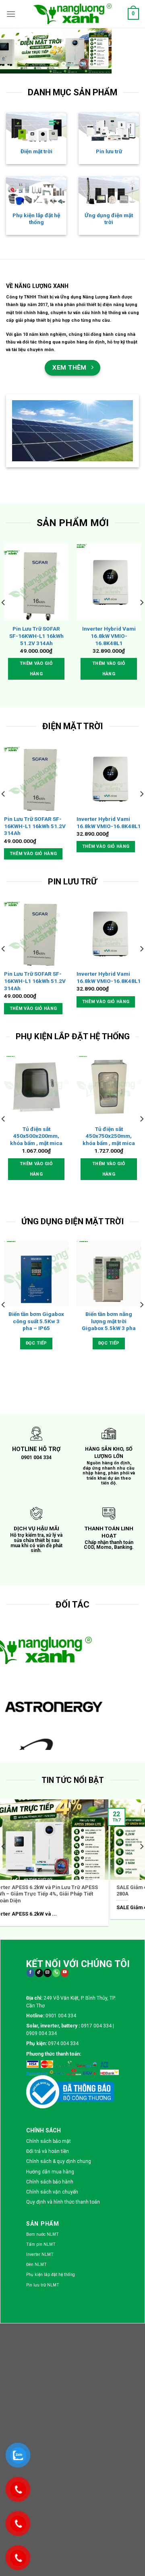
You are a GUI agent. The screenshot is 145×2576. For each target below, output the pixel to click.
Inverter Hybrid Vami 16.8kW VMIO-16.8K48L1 (109, 636)
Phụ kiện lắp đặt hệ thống (36, 219)
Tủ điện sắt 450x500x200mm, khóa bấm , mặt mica (36, 1136)
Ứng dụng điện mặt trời (109, 219)
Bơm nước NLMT (42, 2234)
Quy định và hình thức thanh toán (63, 2202)
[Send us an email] (47, 1973)
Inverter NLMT (40, 2254)
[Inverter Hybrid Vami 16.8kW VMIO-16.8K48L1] (109, 582)
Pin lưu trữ (109, 151)
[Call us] (56, 1973)
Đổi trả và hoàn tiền (48, 2151)
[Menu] (11, 14)
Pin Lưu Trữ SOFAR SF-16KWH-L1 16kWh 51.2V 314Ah (36, 636)
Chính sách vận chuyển (52, 2192)
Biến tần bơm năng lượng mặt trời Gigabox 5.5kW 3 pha (109, 1321)
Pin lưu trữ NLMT (43, 2285)
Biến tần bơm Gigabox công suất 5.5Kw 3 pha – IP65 (36, 1321)
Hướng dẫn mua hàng (50, 2172)
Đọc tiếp (36, 1343)
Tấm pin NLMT (41, 2244)
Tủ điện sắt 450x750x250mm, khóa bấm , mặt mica (109, 1136)
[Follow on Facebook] (30, 1973)
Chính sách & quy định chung (59, 2161)
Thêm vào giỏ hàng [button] (36, 669)
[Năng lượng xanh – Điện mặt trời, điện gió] (72, 14)
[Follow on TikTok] (39, 1973)
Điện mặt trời (36, 151)
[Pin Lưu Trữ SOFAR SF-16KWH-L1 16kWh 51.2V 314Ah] (36, 582)
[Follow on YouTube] (65, 1973)
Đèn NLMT (36, 2265)
